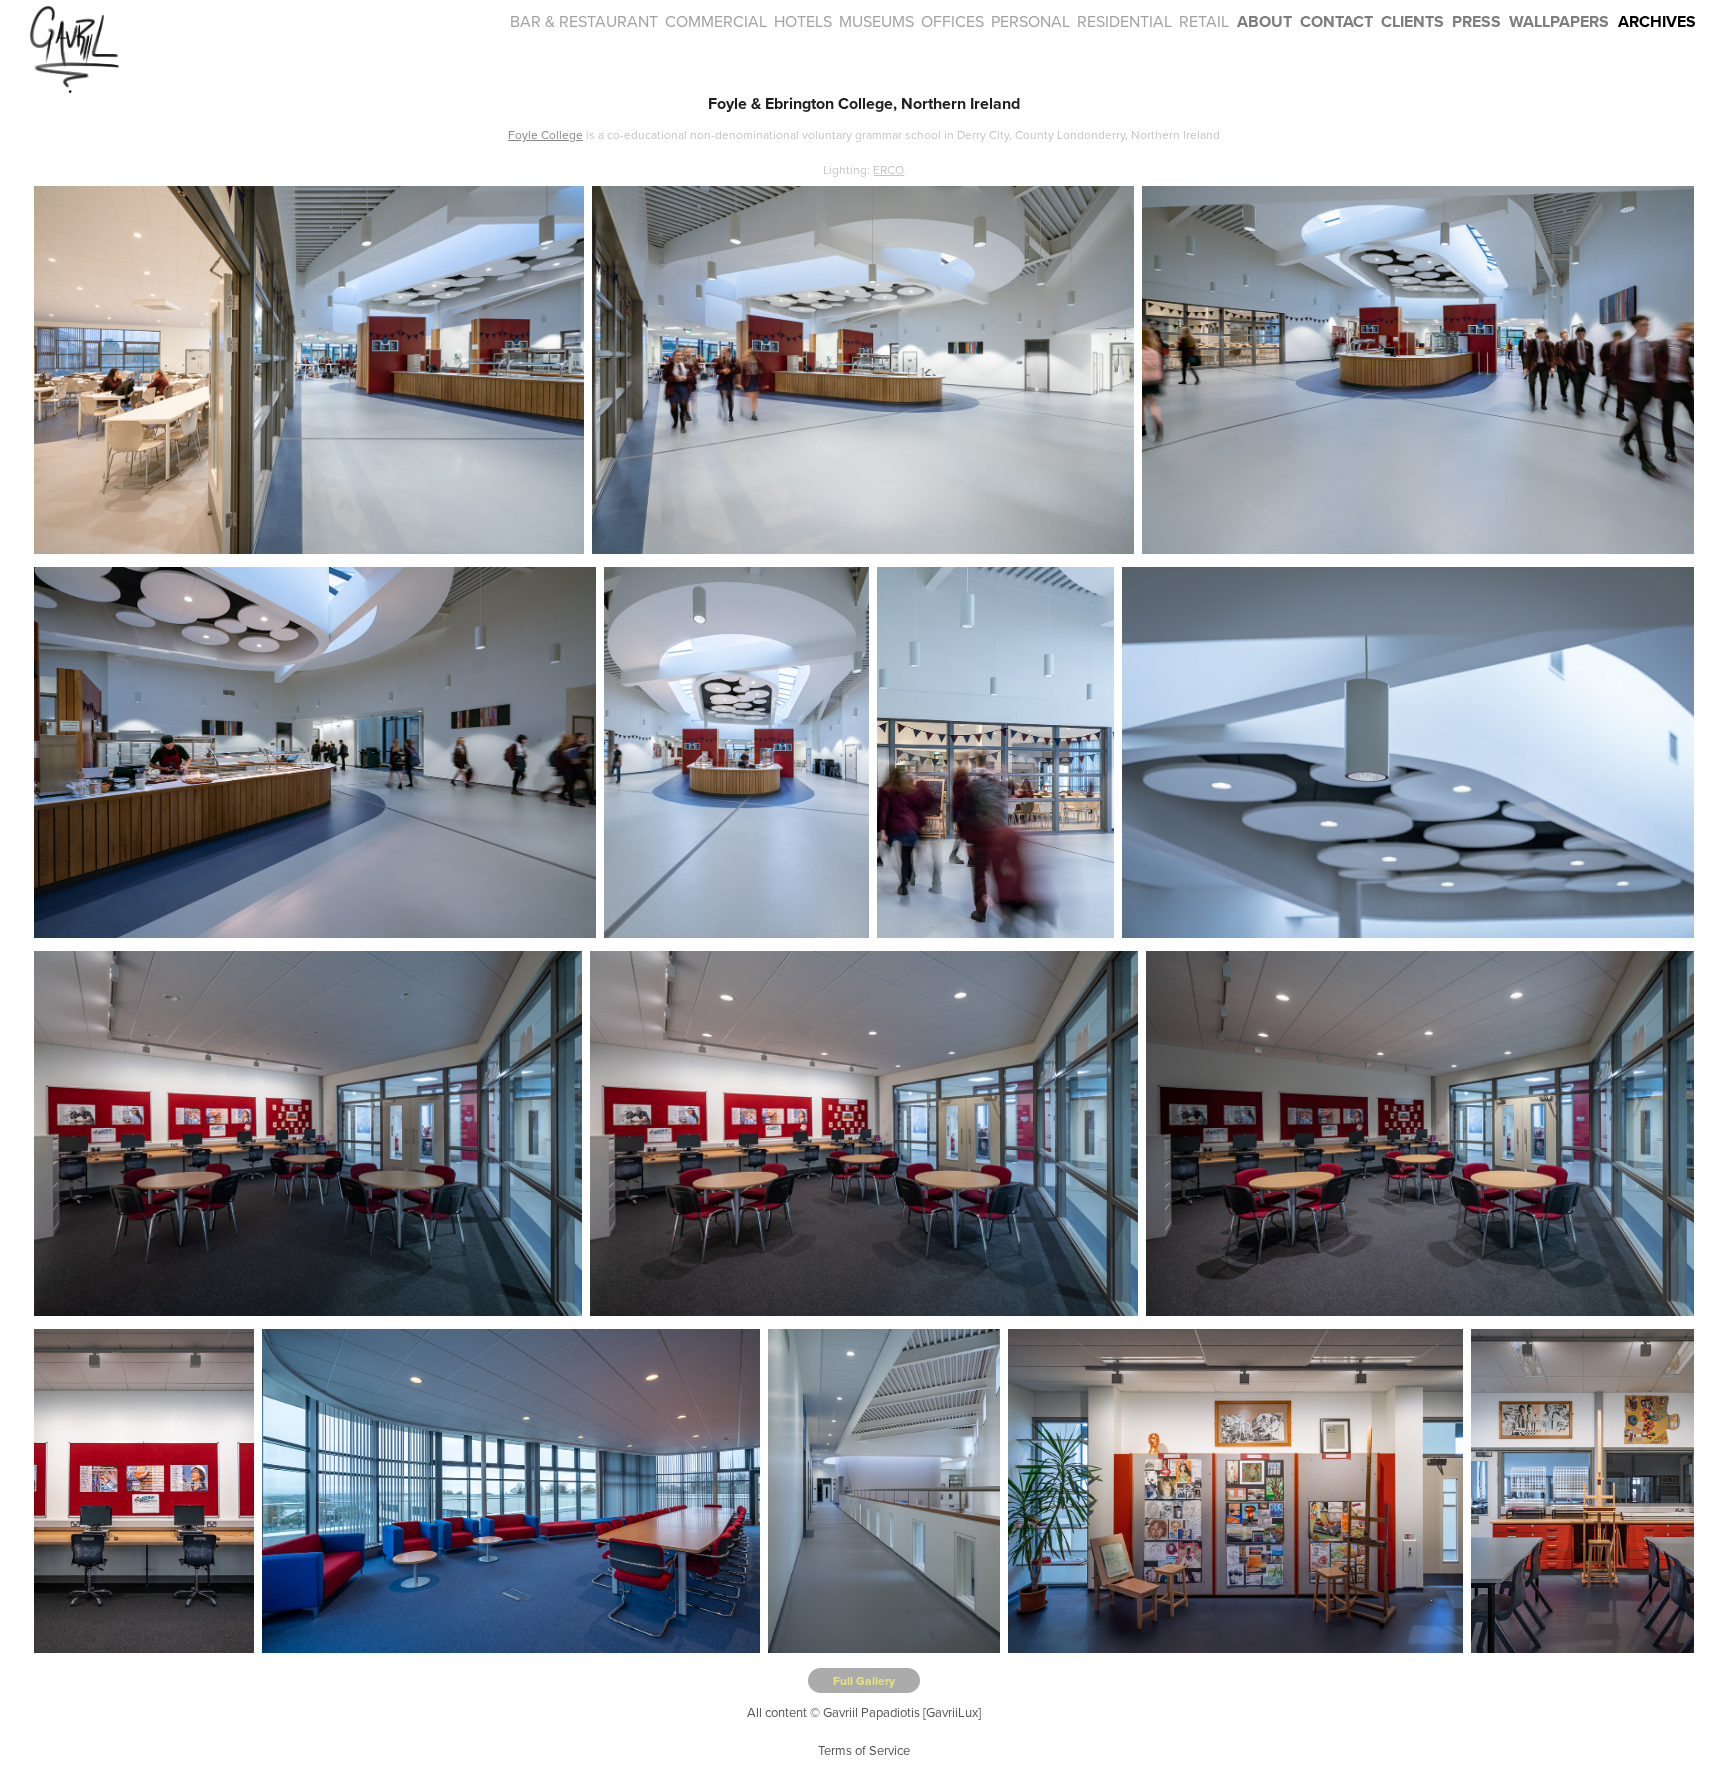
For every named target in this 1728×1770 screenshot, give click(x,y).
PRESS (1476, 21)
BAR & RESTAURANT (584, 21)
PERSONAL (1030, 21)
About (1264, 21)
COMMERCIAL (716, 21)
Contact (1336, 21)
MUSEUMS (876, 21)
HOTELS (803, 21)
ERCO (888, 169)
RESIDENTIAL (1124, 21)
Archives (1657, 21)
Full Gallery (864, 1680)
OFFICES (952, 21)
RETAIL (1204, 21)
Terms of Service (864, 1750)
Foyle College (545, 134)
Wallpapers (1559, 21)
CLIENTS (1412, 21)
